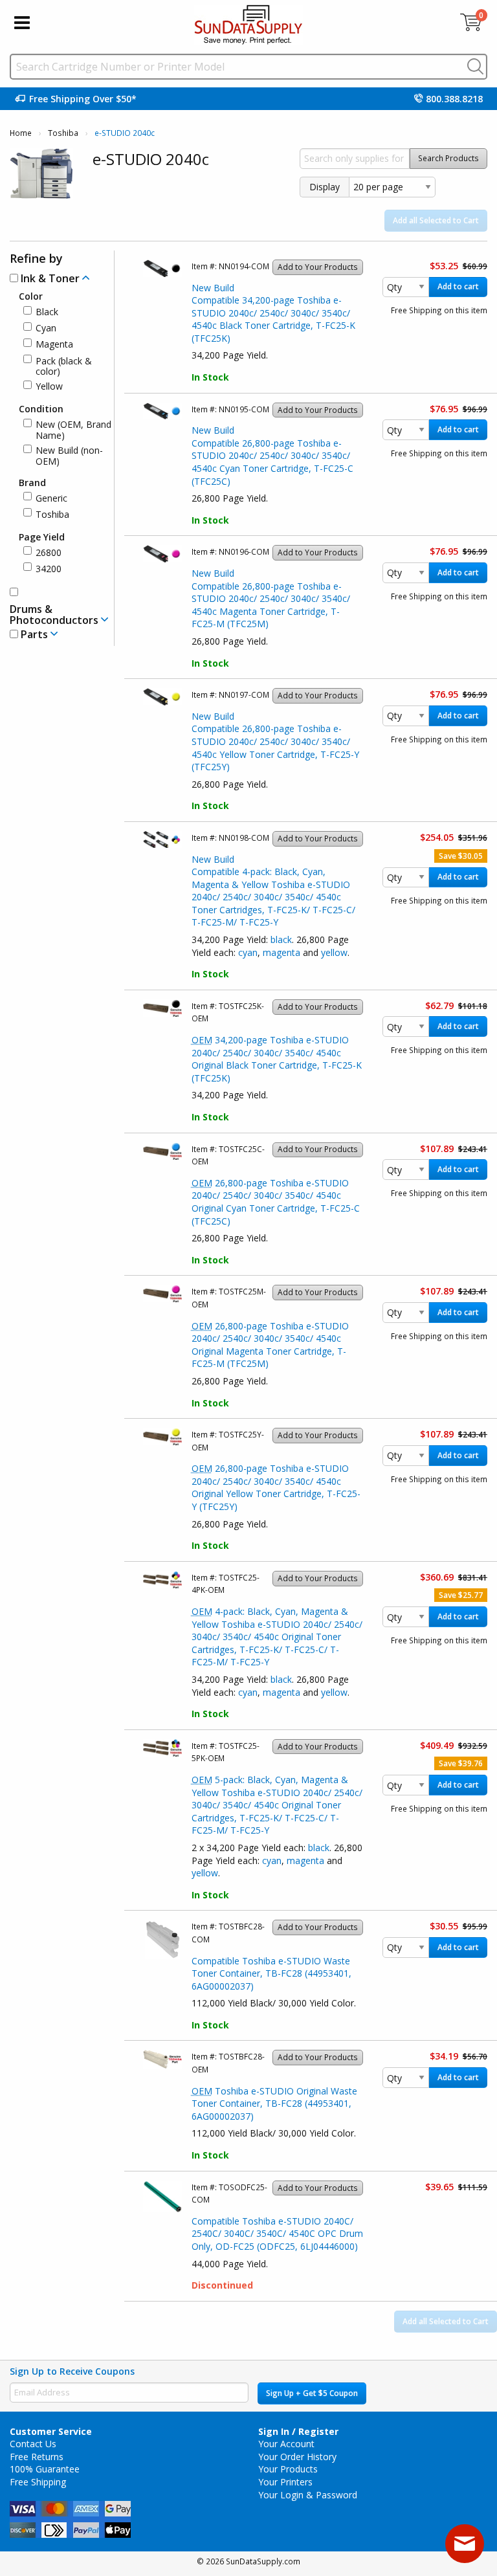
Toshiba (63, 133)
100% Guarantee (45, 2469)
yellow (334, 952)
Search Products (448, 158)
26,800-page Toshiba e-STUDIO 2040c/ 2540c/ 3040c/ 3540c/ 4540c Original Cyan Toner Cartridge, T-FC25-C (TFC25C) (276, 1202)
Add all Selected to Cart (436, 220)
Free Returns (37, 2457)
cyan (248, 952)
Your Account (286, 2444)
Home (21, 133)
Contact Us (33, 2444)
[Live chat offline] (465, 2544)
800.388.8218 (454, 99)
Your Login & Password (308, 2495)
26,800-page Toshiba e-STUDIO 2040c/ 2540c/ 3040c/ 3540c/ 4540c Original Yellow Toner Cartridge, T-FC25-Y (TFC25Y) (276, 1487)
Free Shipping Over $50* (83, 99)
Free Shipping (38, 2482)
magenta (282, 952)
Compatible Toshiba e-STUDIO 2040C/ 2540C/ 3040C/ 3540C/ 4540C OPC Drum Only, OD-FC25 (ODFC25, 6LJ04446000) (277, 2234)
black (281, 939)
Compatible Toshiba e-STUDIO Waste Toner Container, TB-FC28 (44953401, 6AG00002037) (271, 1973)
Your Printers (285, 2482)
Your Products (288, 2469)
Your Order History (297, 2457)
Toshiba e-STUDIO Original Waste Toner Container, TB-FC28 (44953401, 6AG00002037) (274, 2104)
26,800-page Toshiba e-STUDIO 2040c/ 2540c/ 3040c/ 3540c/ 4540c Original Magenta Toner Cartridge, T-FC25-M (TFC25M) (270, 1345)
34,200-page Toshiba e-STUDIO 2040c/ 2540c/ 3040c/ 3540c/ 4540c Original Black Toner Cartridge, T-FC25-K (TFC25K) (277, 1059)
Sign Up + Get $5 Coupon (312, 2393)
